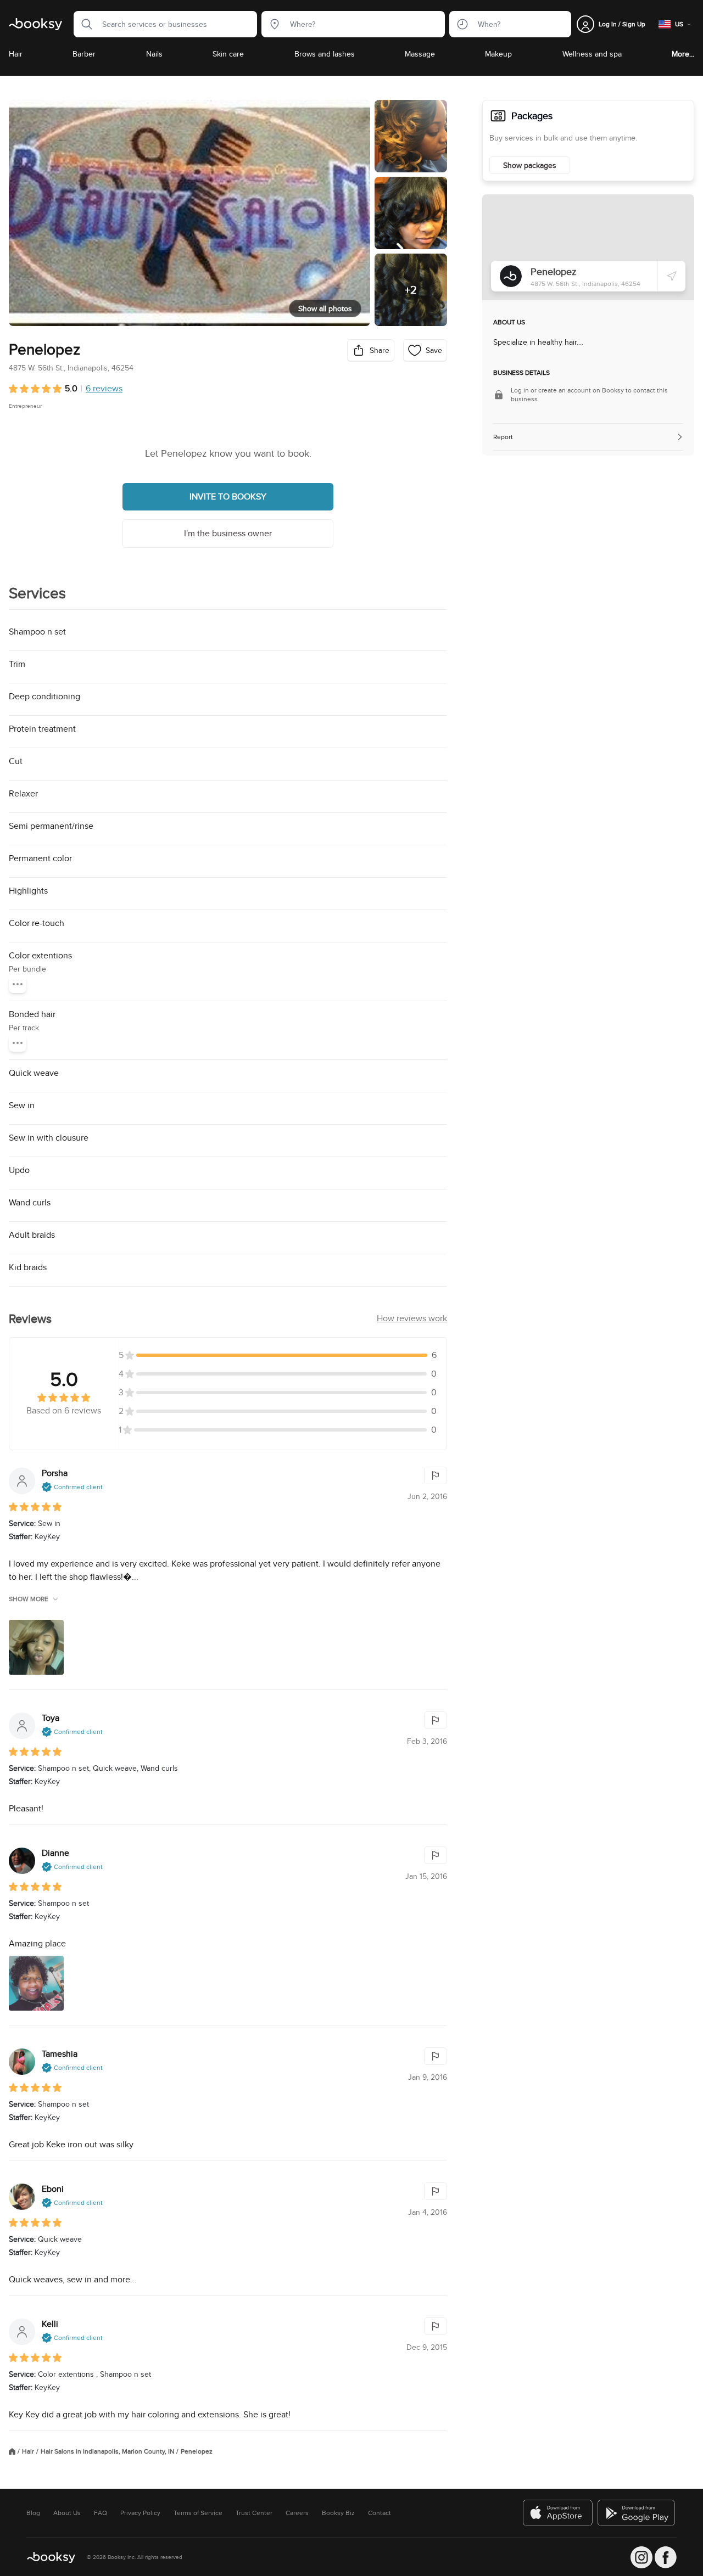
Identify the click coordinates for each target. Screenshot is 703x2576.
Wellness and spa (592, 54)
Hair (16, 54)
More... (683, 54)
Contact (380, 2513)
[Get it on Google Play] (637, 2513)
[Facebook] (666, 2557)
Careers (297, 2513)
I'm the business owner (228, 533)
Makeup (498, 54)
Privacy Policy (140, 2513)
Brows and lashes (325, 54)
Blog (33, 2513)
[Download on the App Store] (558, 2513)
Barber (84, 54)
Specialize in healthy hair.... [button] (538, 342)
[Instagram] (641, 2557)
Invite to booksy (228, 496)
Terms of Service (198, 2513)
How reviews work (412, 1318)
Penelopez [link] (197, 2451)
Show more (29, 1599)
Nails (154, 54)
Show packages (530, 165)
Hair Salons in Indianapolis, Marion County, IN (107, 2451)
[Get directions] (672, 276)
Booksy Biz (338, 2513)
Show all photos (325, 308)
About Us (67, 2513)
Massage (420, 54)
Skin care (228, 54)
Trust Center (254, 2513)
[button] (83, 24)
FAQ (101, 2513)
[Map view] (588, 247)
